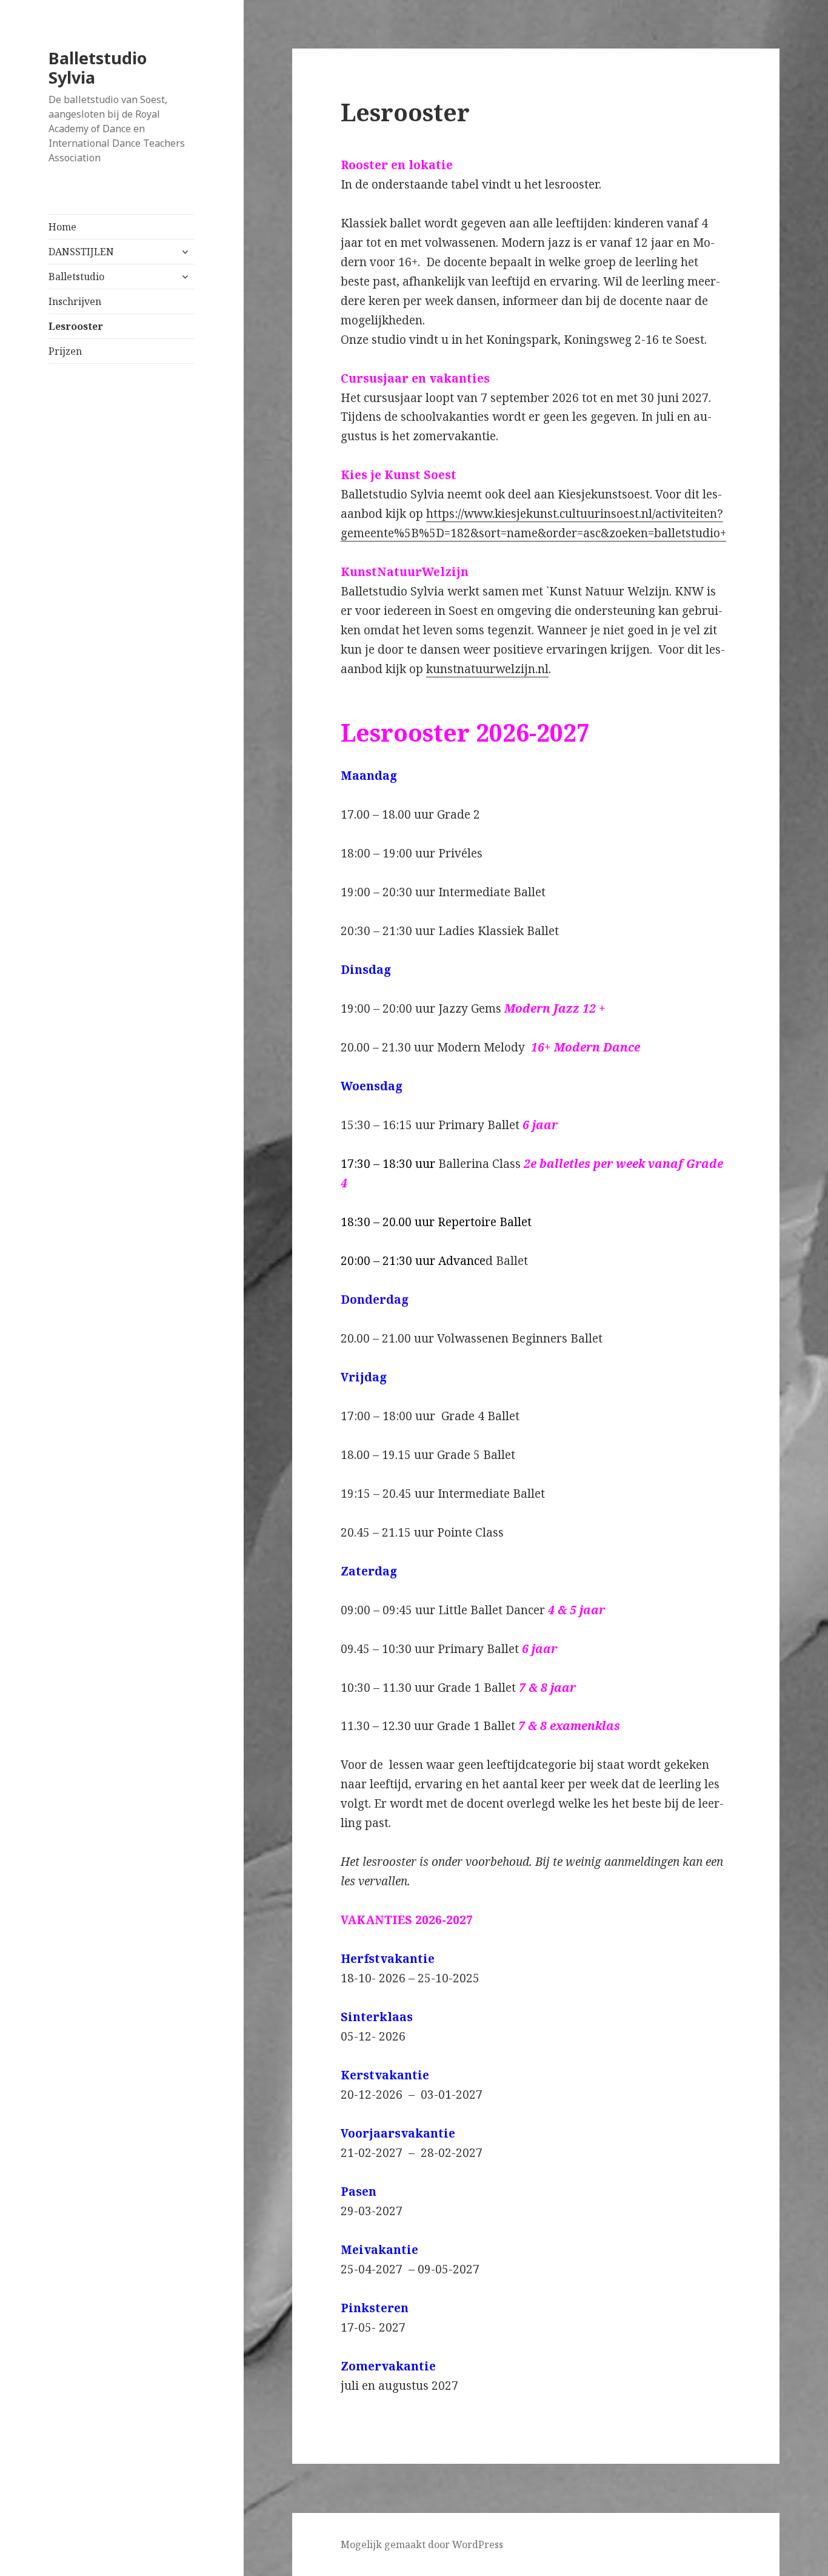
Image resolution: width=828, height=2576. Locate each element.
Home (62, 227)
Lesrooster (76, 326)
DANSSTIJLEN (81, 252)
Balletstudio (76, 277)
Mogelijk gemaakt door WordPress (422, 2544)
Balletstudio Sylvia (98, 68)
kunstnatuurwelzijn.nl (487, 669)
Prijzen (65, 351)
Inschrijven (75, 301)
